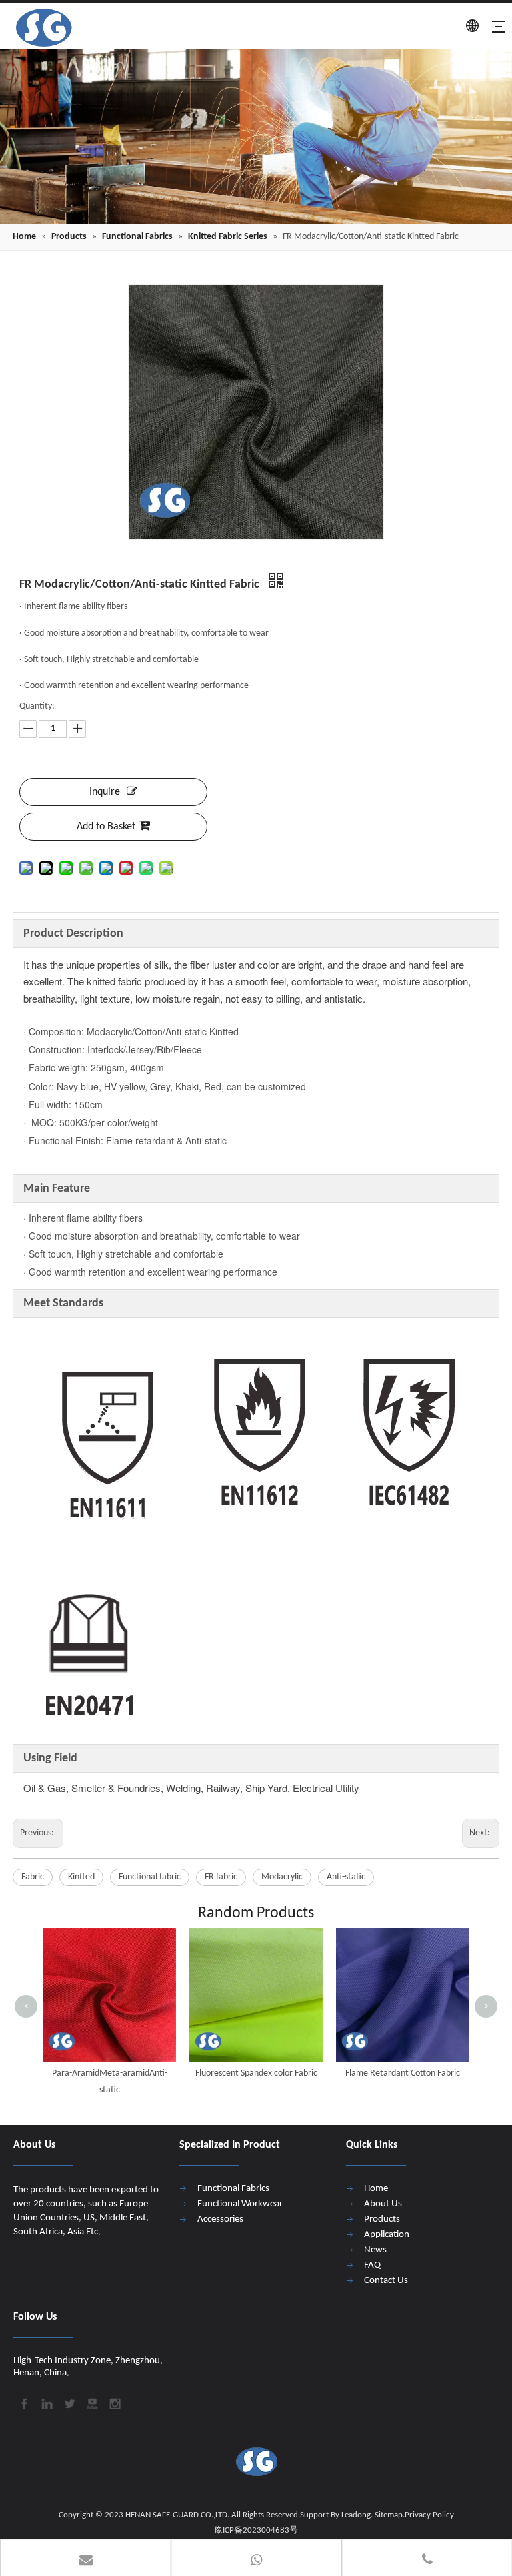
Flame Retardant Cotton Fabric (256, 2073)
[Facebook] (23, 2403)
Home (376, 2189)
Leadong (356, 2515)
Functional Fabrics (233, 2189)
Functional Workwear (240, 2204)
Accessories (220, 2219)
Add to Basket (106, 827)
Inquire (105, 792)
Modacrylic (282, 1877)
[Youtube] (91, 2403)
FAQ (372, 2265)
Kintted (81, 1877)
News (375, 2250)
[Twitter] (69, 2403)
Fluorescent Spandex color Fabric (110, 2073)
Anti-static (346, 1877)
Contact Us (386, 2281)
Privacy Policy (429, 2515)
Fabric (33, 1877)
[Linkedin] (46, 2403)
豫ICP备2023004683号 (256, 2530)
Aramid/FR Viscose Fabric (403, 2073)
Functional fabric (150, 1877)
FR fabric (221, 1877)
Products (382, 2219)
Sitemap (389, 2515)
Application (387, 2235)
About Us (383, 2204)
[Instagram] (114, 2403)
